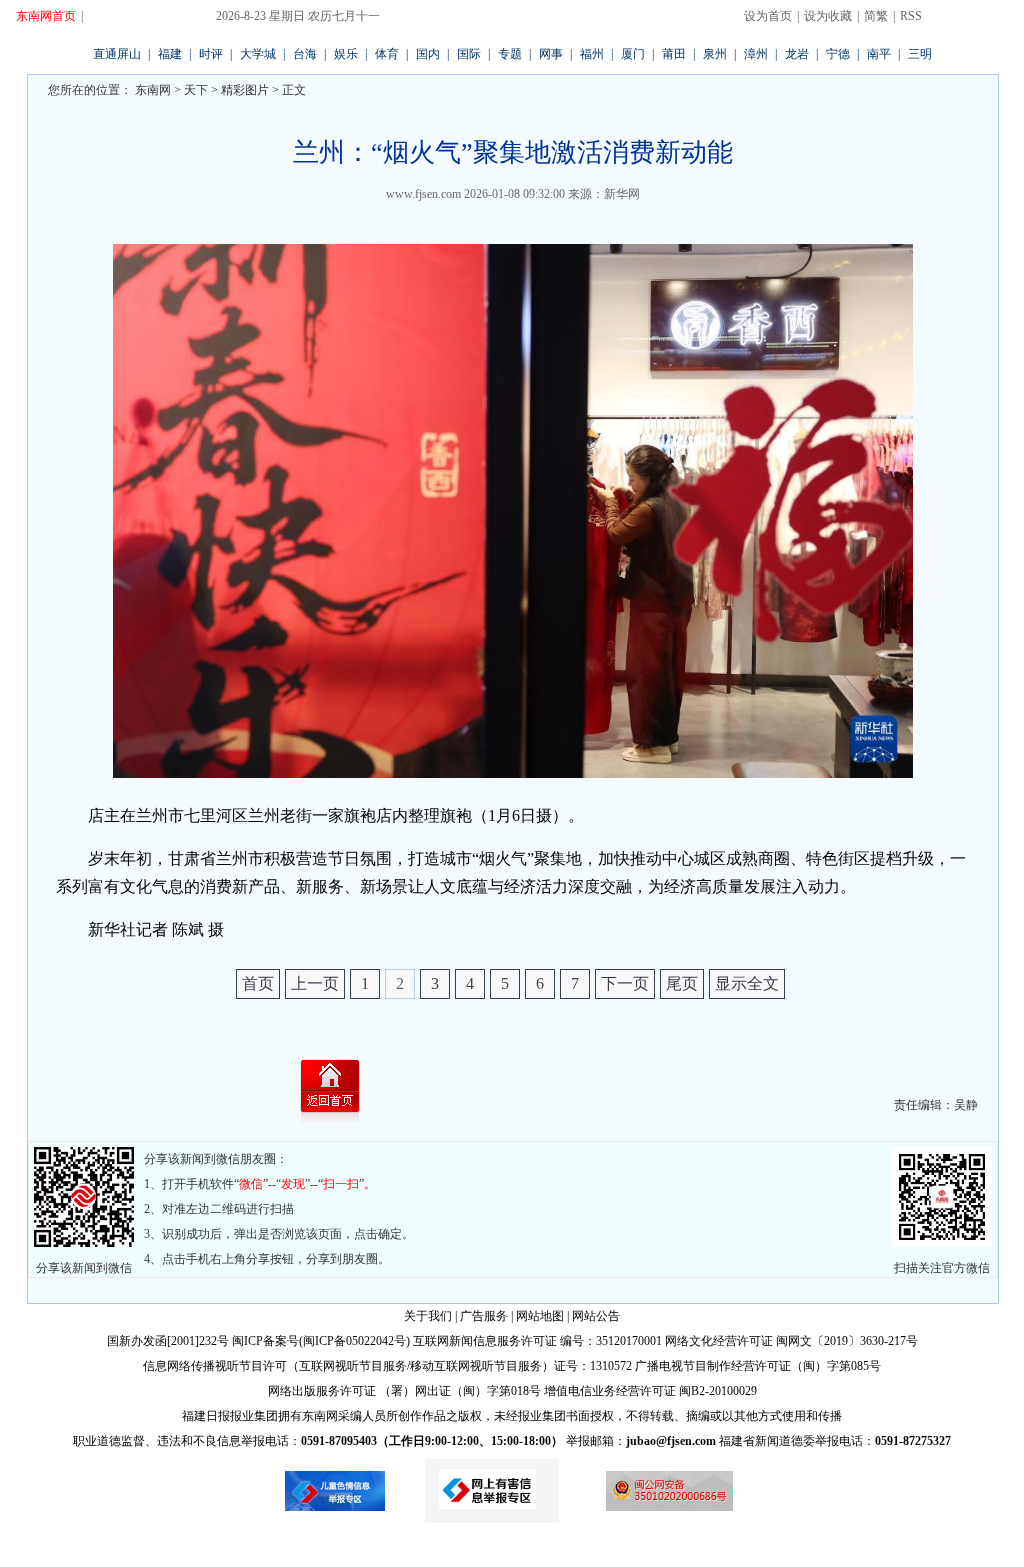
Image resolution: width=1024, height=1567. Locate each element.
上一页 (315, 983)
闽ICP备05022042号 (354, 1341)
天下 (196, 90)
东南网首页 (46, 16)
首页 (258, 983)
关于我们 (428, 1316)
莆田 (674, 54)
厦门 (633, 54)
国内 (428, 54)
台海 (305, 54)
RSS (911, 16)
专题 (510, 54)
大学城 (258, 54)
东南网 (151, 90)
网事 (551, 54)
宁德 (838, 54)
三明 (920, 54)
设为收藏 (828, 16)
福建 (170, 54)
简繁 (876, 16)
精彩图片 (245, 90)
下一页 (625, 983)
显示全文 (747, 983)
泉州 (715, 54)
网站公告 (596, 1316)
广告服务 (484, 1316)
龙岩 (797, 54)
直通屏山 (117, 54)
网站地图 (540, 1316)
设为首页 (768, 16)
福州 (592, 54)
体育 (387, 54)
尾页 (682, 983)
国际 (469, 54)
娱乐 (346, 54)
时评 (211, 54)
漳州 (756, 54)
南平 (879, 54)
